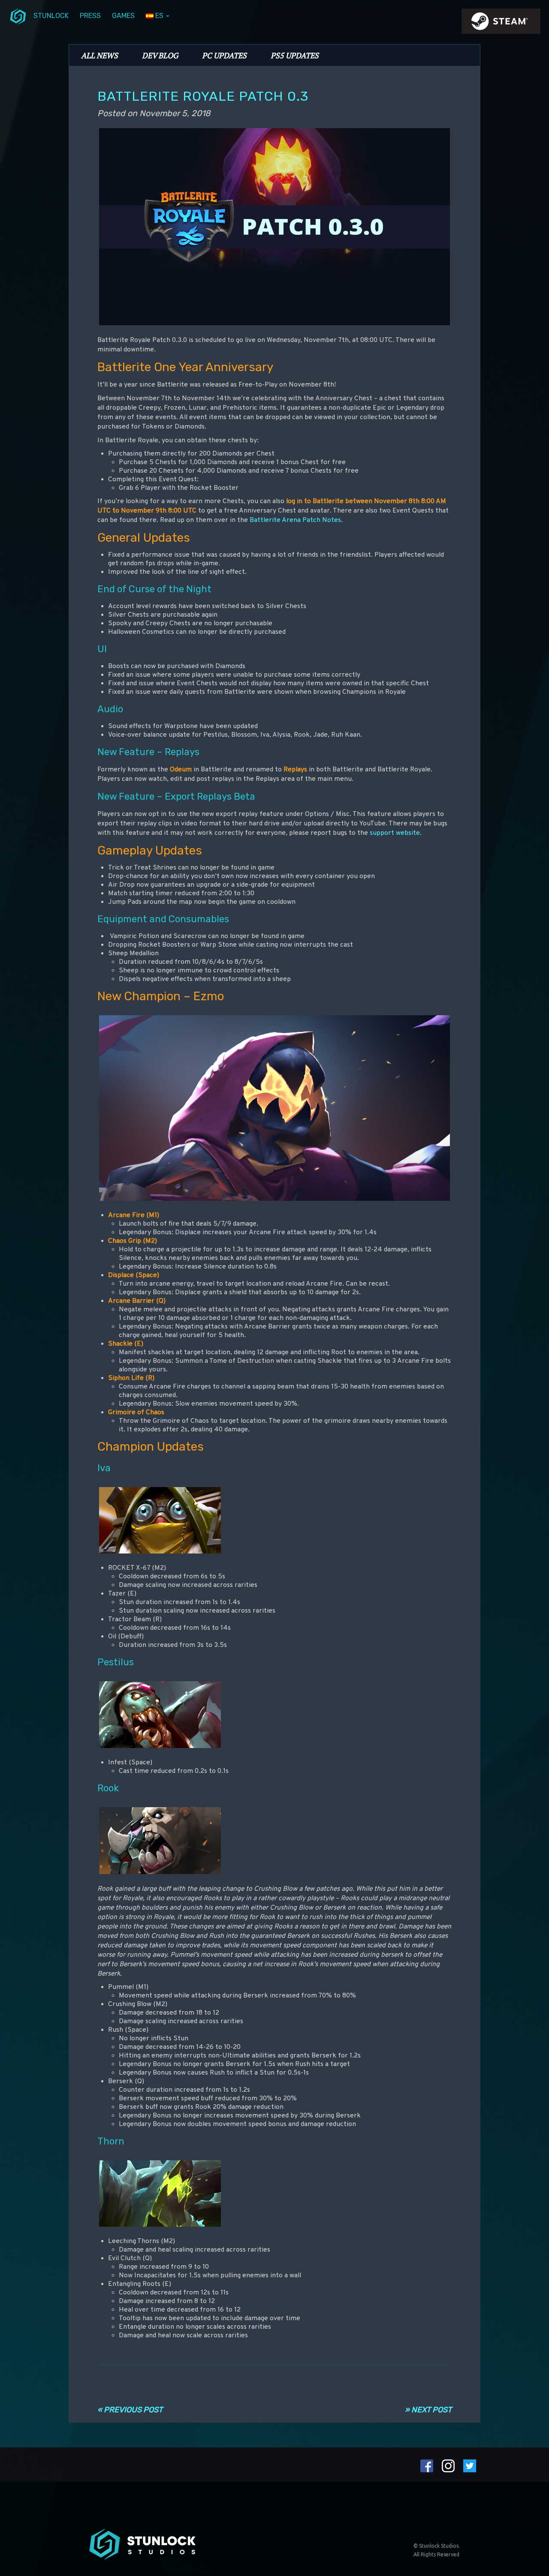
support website (395, 833)
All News (100, 55)
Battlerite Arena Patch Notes (295, 520)
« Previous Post (130, 2410)
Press (90, 16)
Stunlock (51, 16)
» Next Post (428, 2410)
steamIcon (501, 24)
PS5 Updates (295, 55)
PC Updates (224, 55)
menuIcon (18, 16)
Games (123, 16)
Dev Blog (160, 55)
